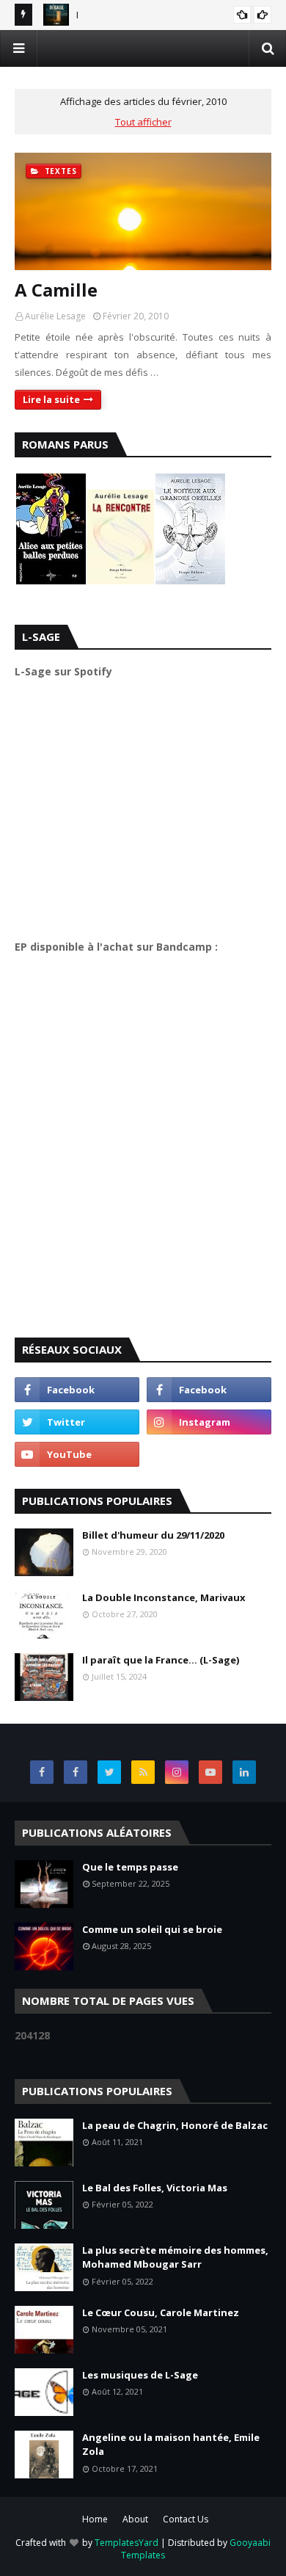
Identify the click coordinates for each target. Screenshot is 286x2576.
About (135, 2519)
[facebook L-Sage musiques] (42, 1772)
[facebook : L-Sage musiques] (209, 1390)
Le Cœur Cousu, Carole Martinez (161, 2312)
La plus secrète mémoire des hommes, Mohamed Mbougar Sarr (175, 2257)
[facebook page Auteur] (76, 1772)
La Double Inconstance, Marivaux (164, 1597)
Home (95, 2519)
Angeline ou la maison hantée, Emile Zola (171, 2445)
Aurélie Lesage (55, 316)
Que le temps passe (130, 1867)
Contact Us (186, 2519)
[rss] (143, 1772)
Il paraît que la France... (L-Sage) (161, 1660)
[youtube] (77, 1454)
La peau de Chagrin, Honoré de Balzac (175, 2125)
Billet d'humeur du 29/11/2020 (153, 1535)
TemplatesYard (126, 2543)
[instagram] (209, 1422)
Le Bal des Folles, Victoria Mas (155, 2188)
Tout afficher (143, 122)
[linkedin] (244, 1772)
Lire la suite (51, 399)
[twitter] (77, 1422)
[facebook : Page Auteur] (77, 1390)
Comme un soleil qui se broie (152, 1929)
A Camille (56, 290)
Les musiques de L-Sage (140, 2375)
